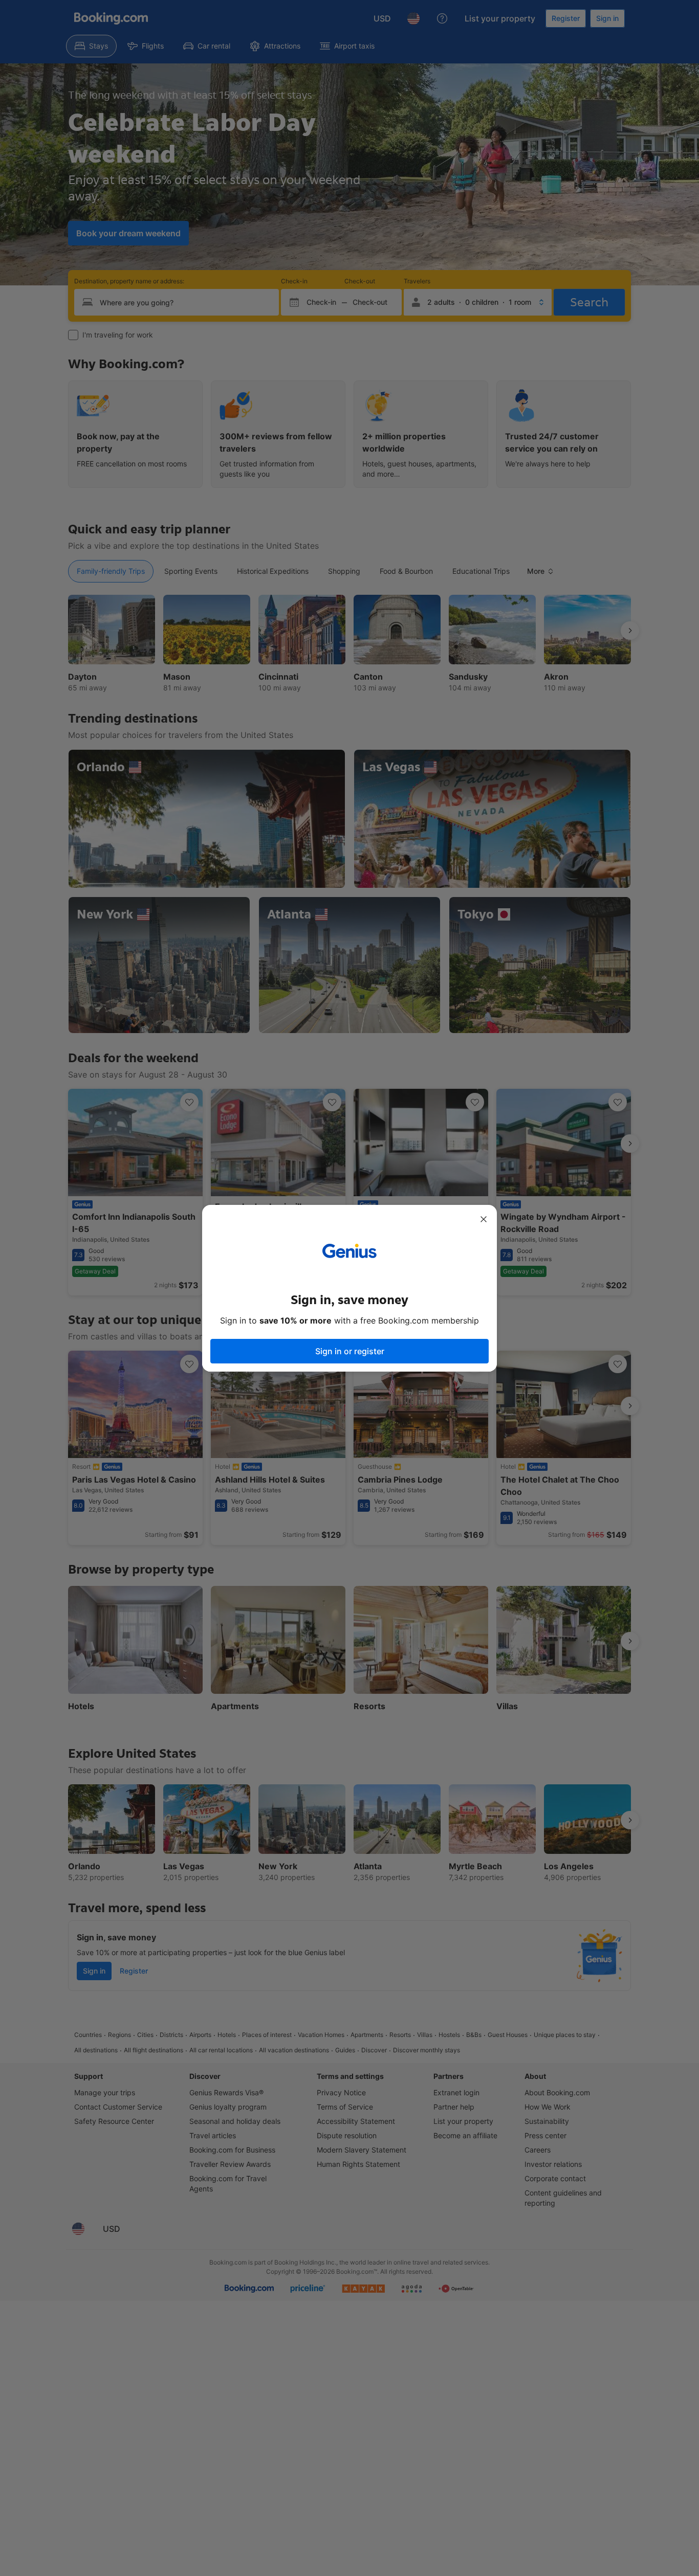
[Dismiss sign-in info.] (484, 1219)
